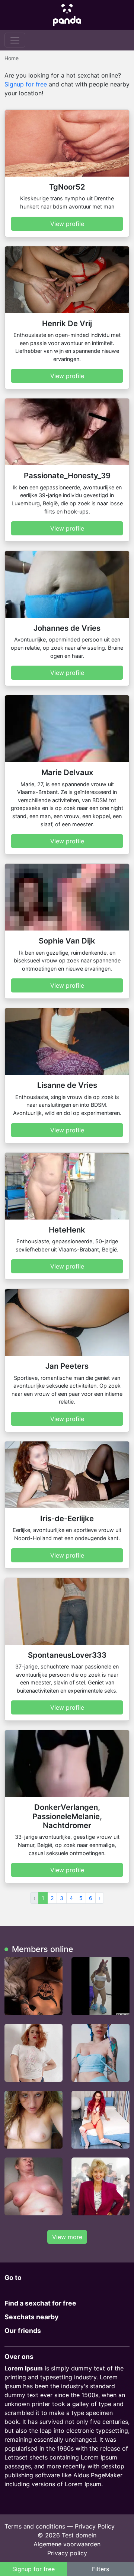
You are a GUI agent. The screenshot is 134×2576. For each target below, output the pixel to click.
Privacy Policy (95, 2526)
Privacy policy (67, 2553)
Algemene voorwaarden (67, 2544)
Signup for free (26, 84)
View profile (67, 224)
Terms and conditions (35, 2526)
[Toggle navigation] (15, 40)
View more (67, 2237)
